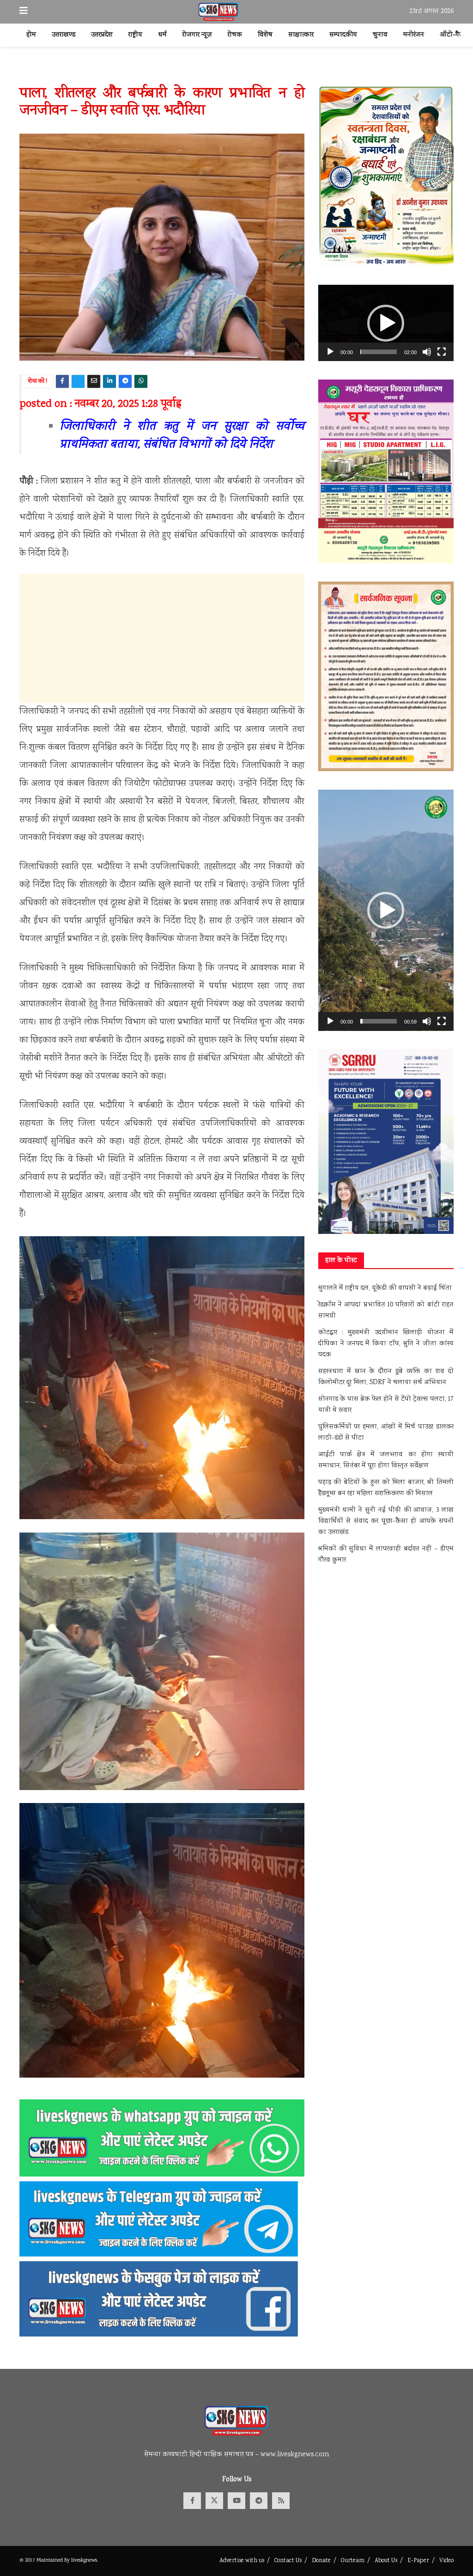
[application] (386, 323)
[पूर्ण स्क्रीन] (442, 352)
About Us (386, 2561)
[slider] (379, 352)
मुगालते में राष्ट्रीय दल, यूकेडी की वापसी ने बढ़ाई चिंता (385, 1288)
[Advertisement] (162, 638)
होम (31, 35)
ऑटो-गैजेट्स (456, 35)
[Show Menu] (24, 12)
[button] (386, 323)
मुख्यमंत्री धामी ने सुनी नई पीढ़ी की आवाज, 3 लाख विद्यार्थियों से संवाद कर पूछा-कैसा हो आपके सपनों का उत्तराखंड (386, 1521)
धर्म (162, 35)
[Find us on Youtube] (236, 2501)
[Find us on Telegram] (259, 2501)
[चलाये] (330, 352)
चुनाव (380, 35)
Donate (321, 2561)
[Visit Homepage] (219, 12)
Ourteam (353, 2561)
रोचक (235, 35)
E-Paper (418, 2561)
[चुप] (427, 352)
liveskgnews (84, 2561)
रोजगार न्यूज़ (197, 35)
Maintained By (54, 2561)
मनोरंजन (414, 35)
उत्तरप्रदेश (102, 35)
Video (446, 2561)
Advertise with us (242, 2561)
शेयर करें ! (38, 382)
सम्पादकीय (343, 35)
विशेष (265, 35)
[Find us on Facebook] (192, 2501)
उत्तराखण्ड (64, 35)
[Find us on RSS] (281, 2501)
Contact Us (288, 2561)
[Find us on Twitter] (214, 2501)
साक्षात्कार (301, 35)
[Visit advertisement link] (236, 73)
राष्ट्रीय (135, 35)
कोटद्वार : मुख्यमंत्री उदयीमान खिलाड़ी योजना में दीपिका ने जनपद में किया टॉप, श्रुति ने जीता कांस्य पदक (386, 1344)
